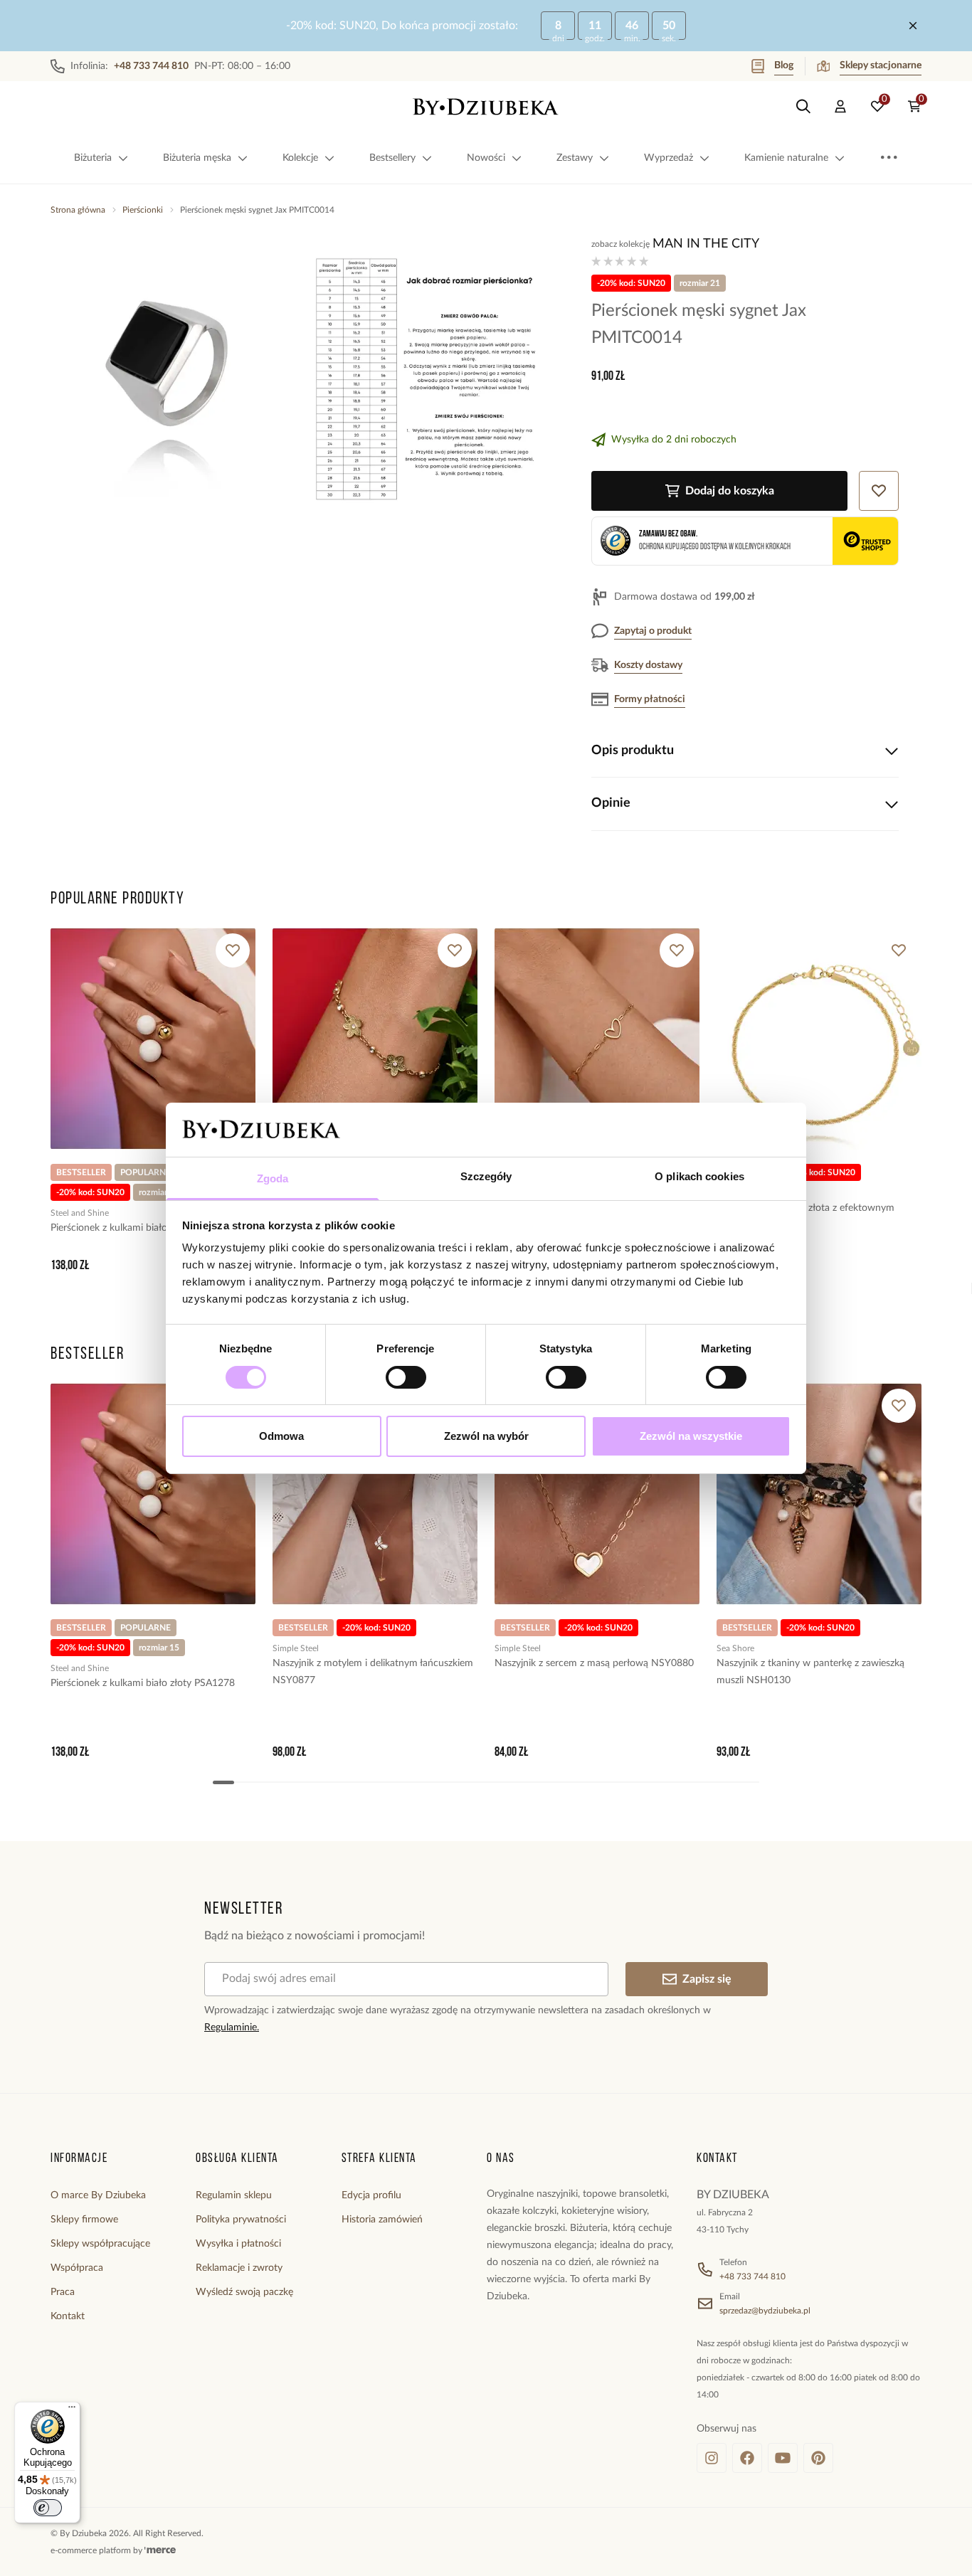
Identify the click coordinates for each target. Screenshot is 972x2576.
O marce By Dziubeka (98, 2195)
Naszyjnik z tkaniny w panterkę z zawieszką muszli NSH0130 (810, 1672)
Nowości (486, 158)
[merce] (160, 2550)
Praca (63, 2292)
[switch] (406, 1377)
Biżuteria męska (197, 158)
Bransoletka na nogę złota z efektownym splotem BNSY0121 (805, 1217)
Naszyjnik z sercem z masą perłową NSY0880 (594, 1663)
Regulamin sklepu (234, 2195)
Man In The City (706, 244)
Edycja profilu (371, 2195)
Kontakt (68, 2316)
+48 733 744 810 (752, 2276)
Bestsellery (392, 158)
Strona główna (78, 210)
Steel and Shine (80, 1213)
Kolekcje (300, 158)
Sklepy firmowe (84, 2220)
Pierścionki (143, 210)
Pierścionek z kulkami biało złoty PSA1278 (143, 1228)
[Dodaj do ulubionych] (233, 950)
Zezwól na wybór (486, 1436)
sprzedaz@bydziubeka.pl (765, 2311)
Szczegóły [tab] (486, 1176)
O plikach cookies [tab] (699, 1176)
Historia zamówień (382, 2220)
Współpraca (77, 2268)
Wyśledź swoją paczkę (244, 2292)
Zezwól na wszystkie (691, 1436)
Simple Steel (296, 1648)
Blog (784, 65)
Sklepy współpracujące (100, 2244)
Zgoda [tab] (273, 1178)
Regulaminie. (232, 2028)
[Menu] (72, 2410)
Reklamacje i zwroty (239, 2268)
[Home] (486, 107)
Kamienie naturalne (786, 158)
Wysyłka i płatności (238, 2244)
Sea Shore (735, 1648)
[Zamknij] (913, 26)
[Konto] (840, 107)
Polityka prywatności (241, 2220)
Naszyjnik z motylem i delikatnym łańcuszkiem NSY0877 (373, 1672)
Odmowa (281, 1436)
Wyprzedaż (669, 158)
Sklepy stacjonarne (881, 65)
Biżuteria (93, 158)
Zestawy (575, 158)
